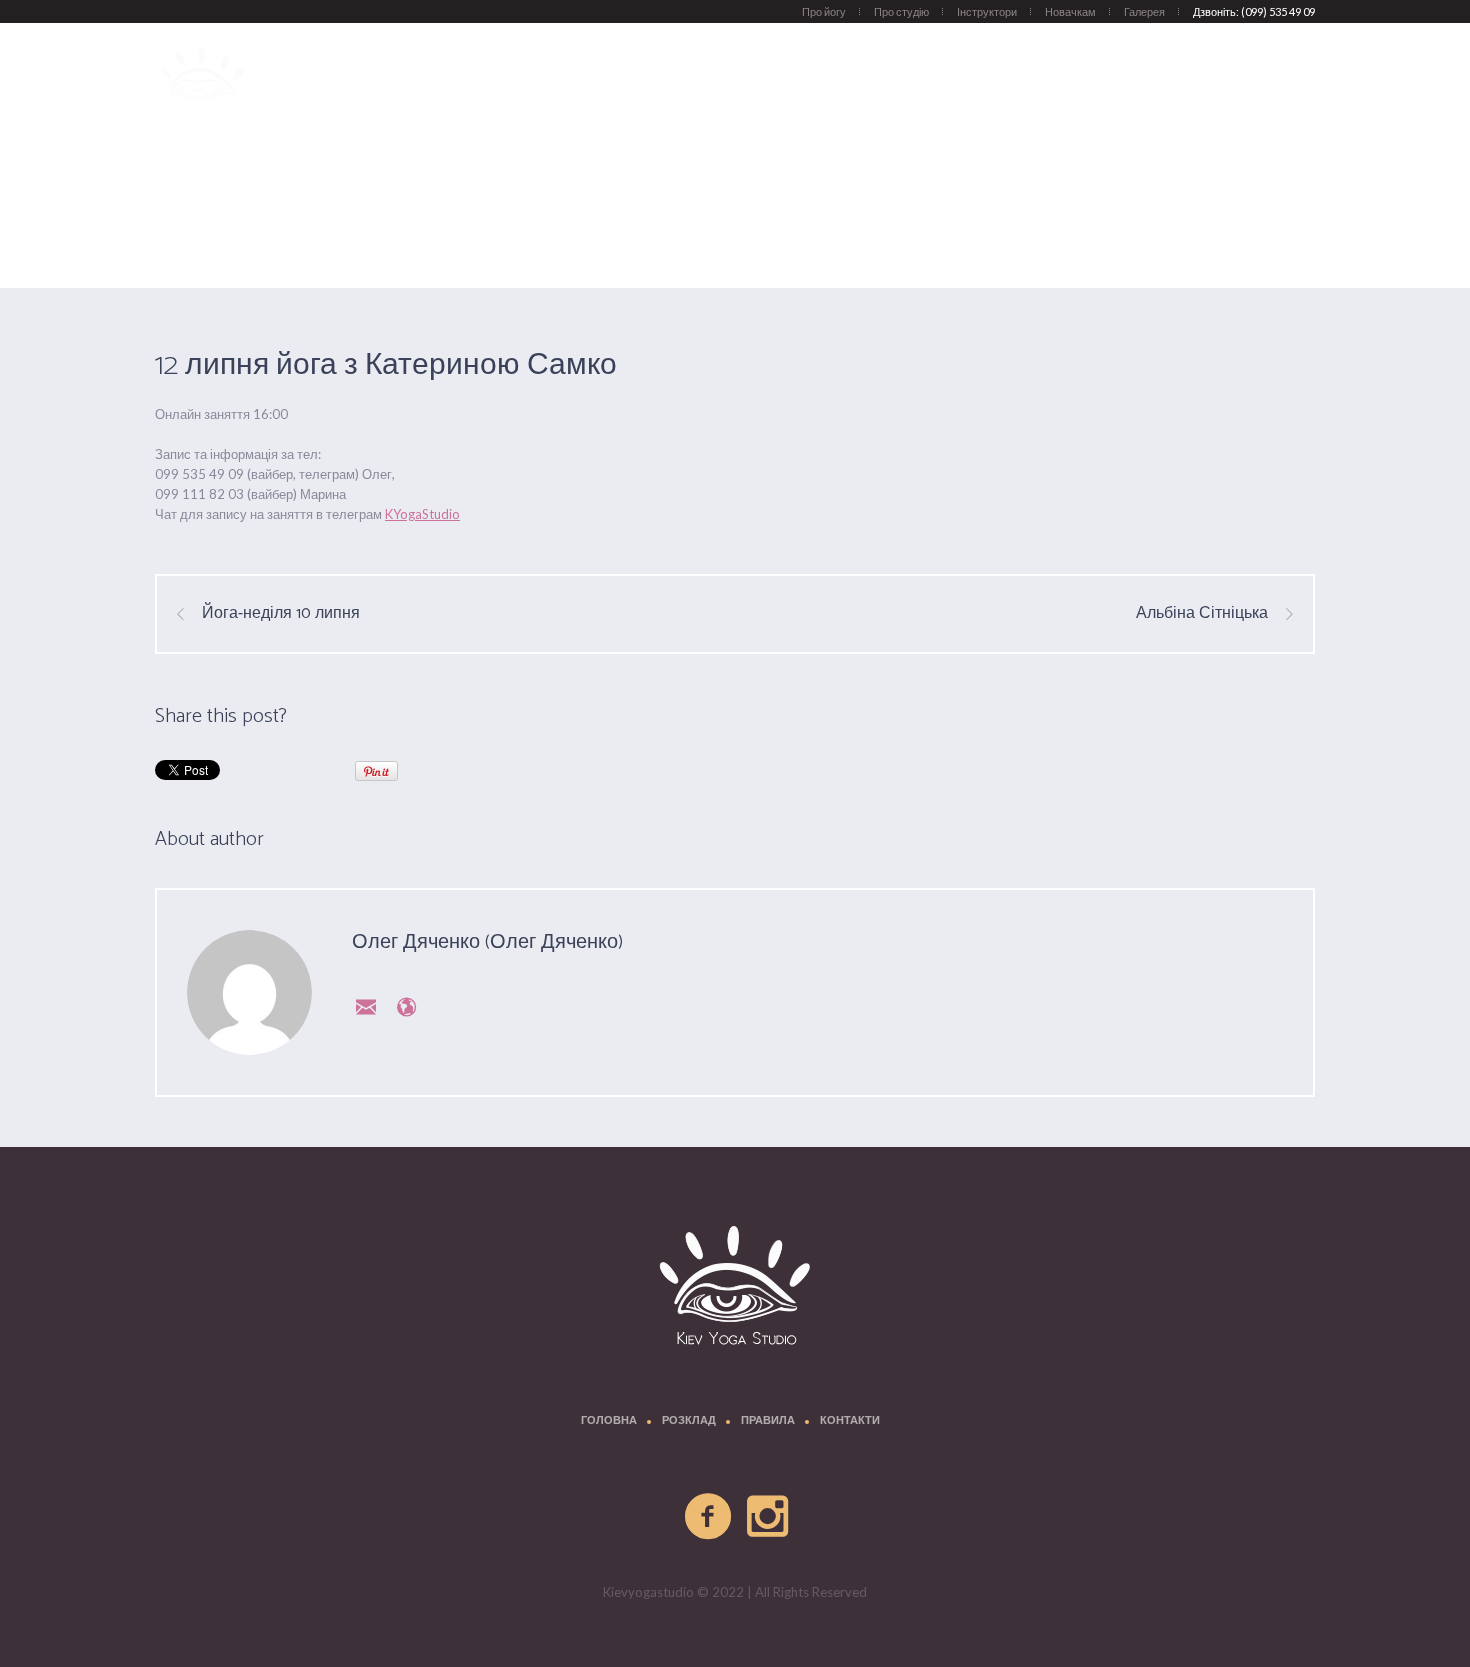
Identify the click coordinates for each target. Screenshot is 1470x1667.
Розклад (689, 1421)
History (1079, 238)
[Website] (402, 1006)
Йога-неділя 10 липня (281, 614)
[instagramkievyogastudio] (769, 1517)
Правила (768, 1421)
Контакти (850, 1421)
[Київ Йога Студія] (735, 1289)
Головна (609, 1421)
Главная (1022, 238)
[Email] (362, 1006)
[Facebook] (709, 1517)
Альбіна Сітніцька (1202, 614)
